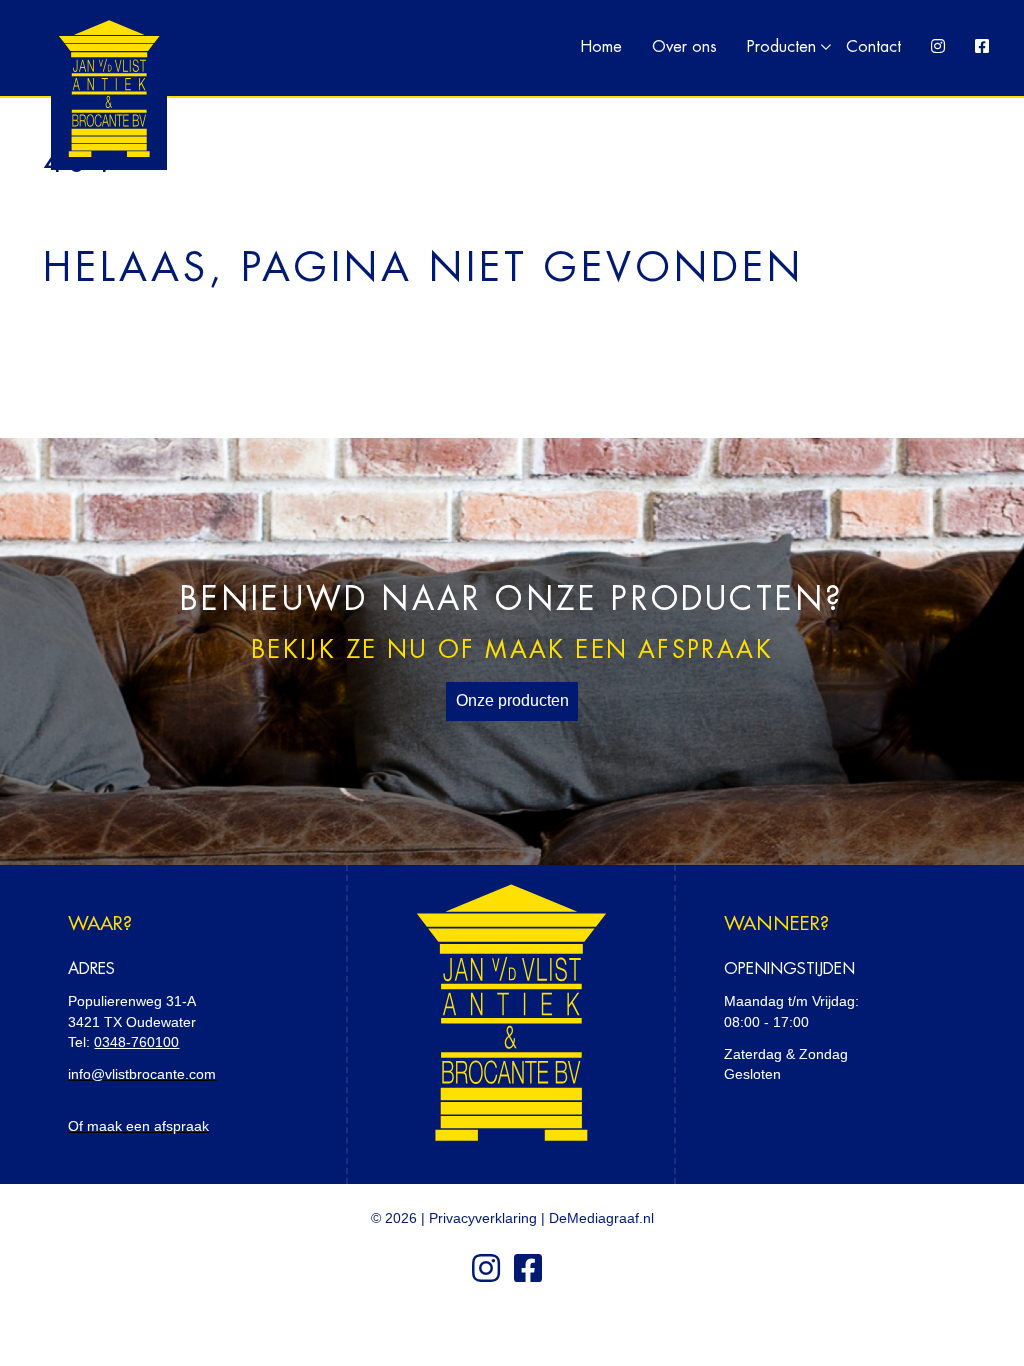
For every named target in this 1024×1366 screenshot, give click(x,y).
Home (601, 47)
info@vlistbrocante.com (142, 1074)
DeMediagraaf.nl (601, 1218)
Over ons (684, 47)
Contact (873, 47)
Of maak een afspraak (138, 1126)
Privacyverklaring (483, 1218)
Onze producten (512, 700)
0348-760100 (136, 1042)
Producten (781, 47)
